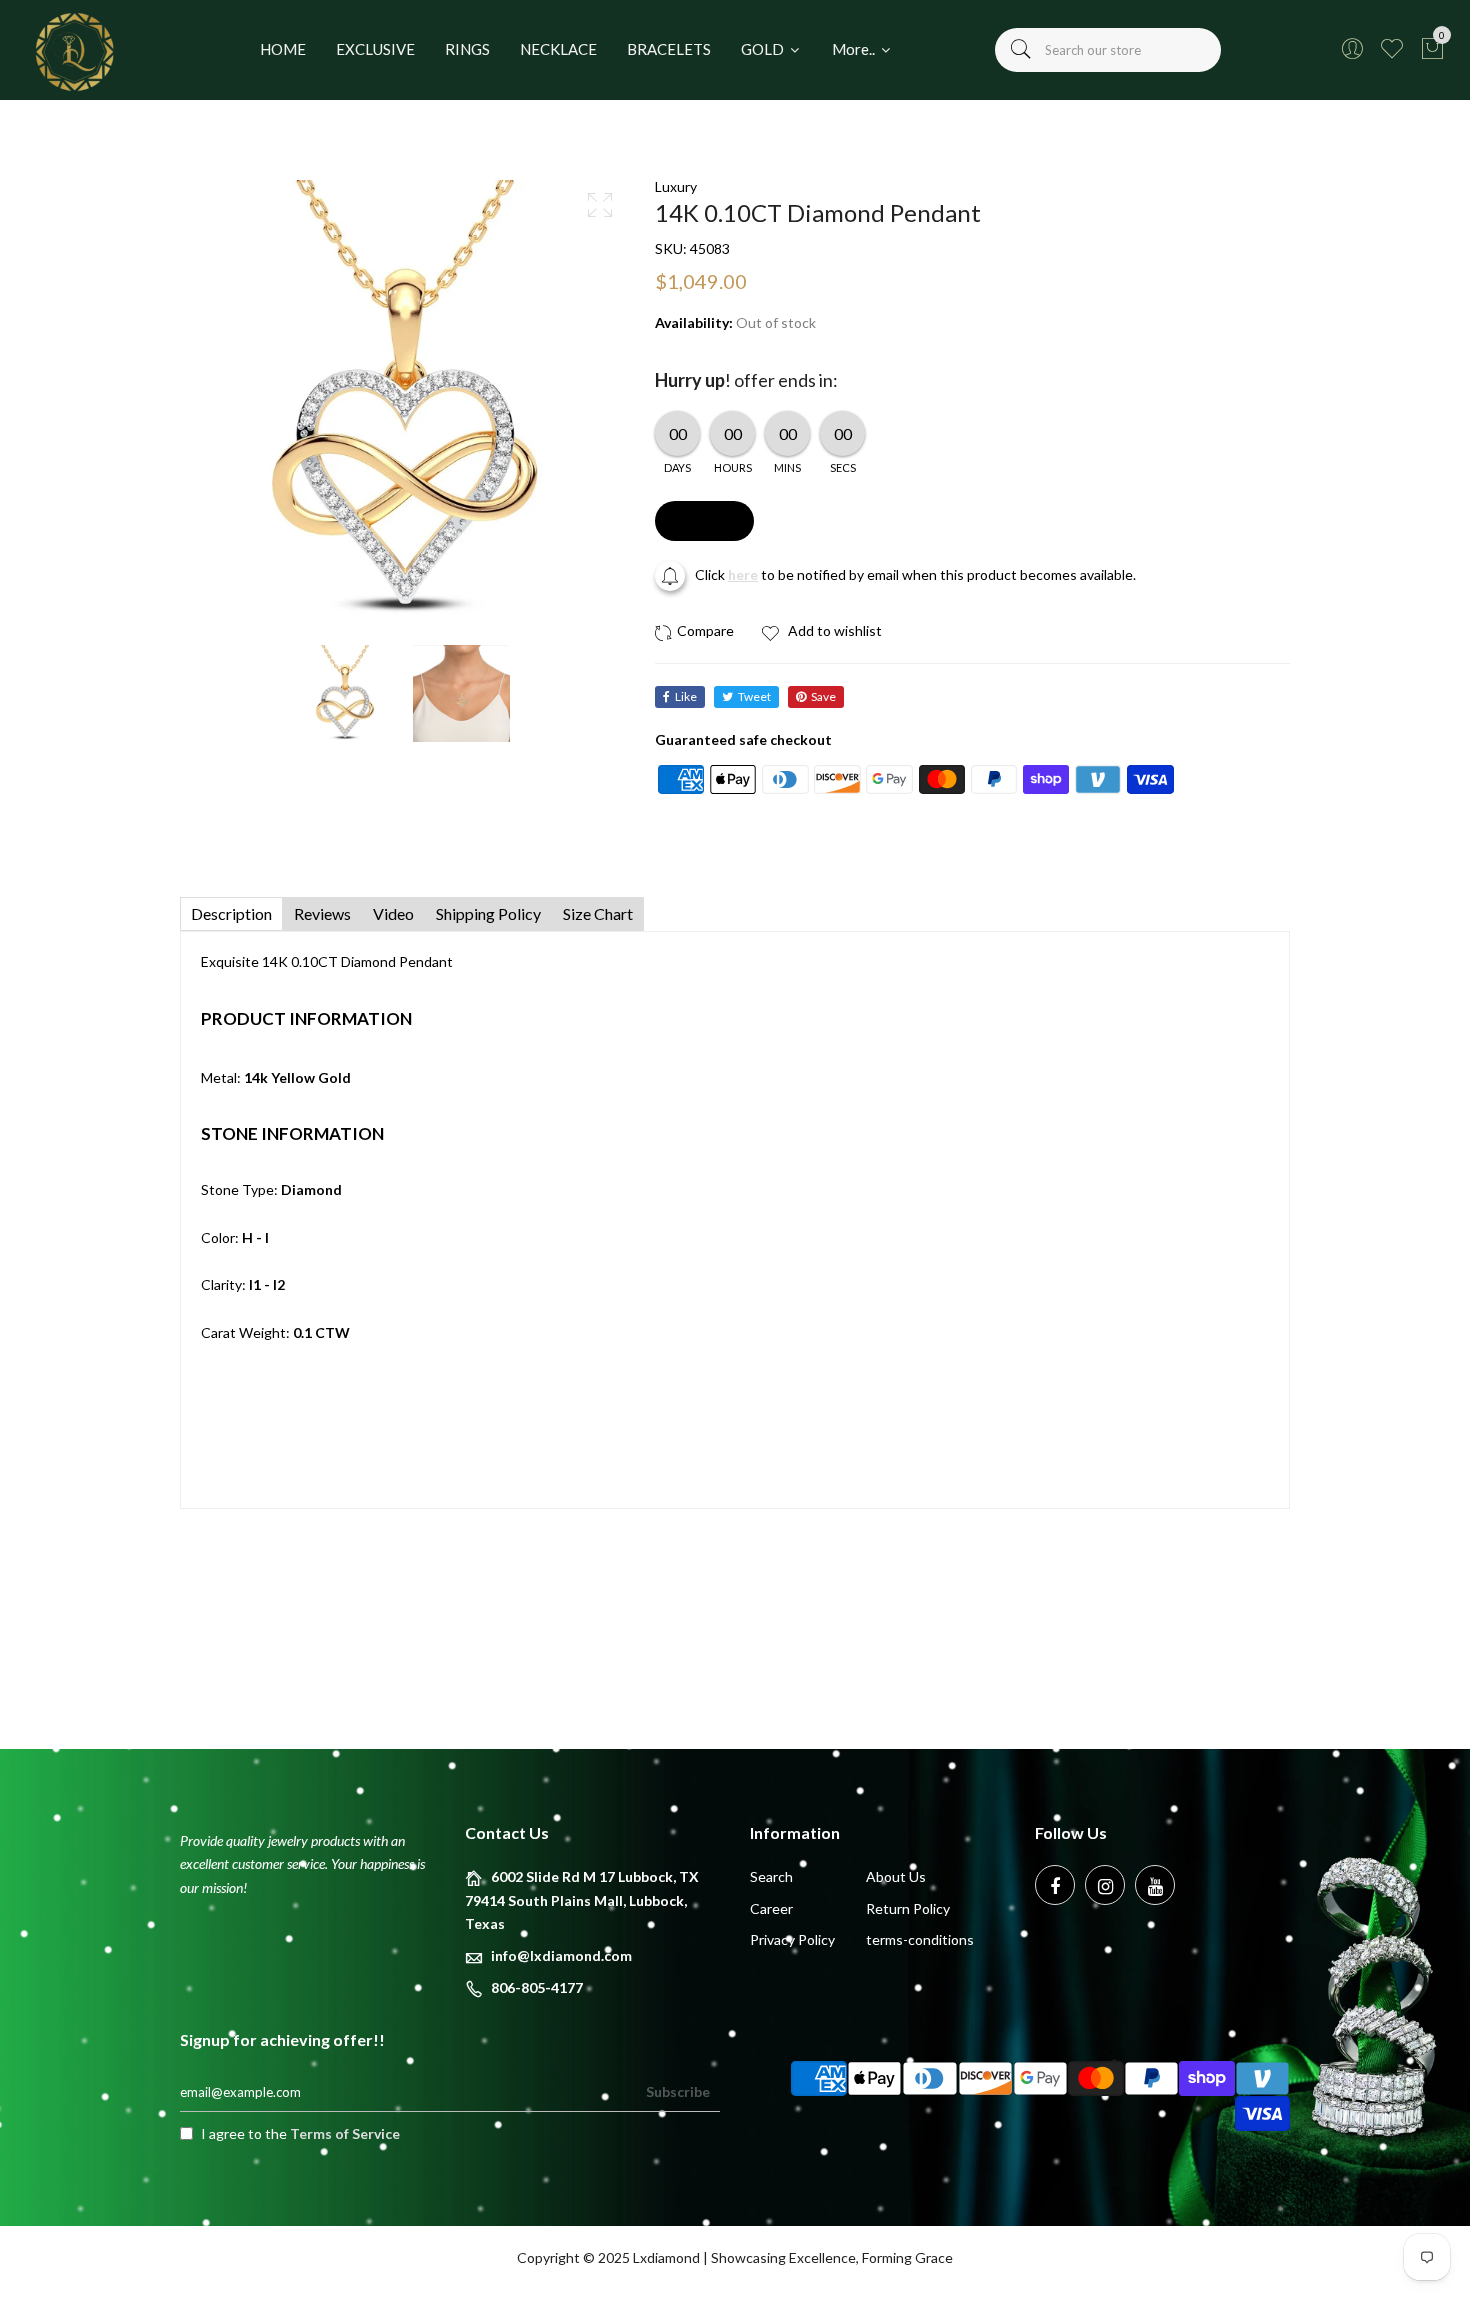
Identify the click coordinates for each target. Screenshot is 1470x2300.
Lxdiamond (666, 2257)
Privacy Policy (792, 1939)
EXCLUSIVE (375, 49)
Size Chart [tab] (598, 913)
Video (393, 913)
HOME (283, 49)
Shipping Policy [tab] (488, 913)
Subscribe (678, 2091)
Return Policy (908, 1908)
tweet (754, 696)
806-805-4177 (537, 1987)
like (686, 696)
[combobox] (1108, 50)
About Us (896, 1876)
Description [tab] (231, 913)
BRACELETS (669, 49)
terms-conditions (920, 1939)
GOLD (764, 49)
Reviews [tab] (322, 913)
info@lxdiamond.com (561, 1955)
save (823, 696)
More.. (855, 49)
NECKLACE (558, 49)
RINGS (467, 49)
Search (771, 1876)
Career (771, 1908)
